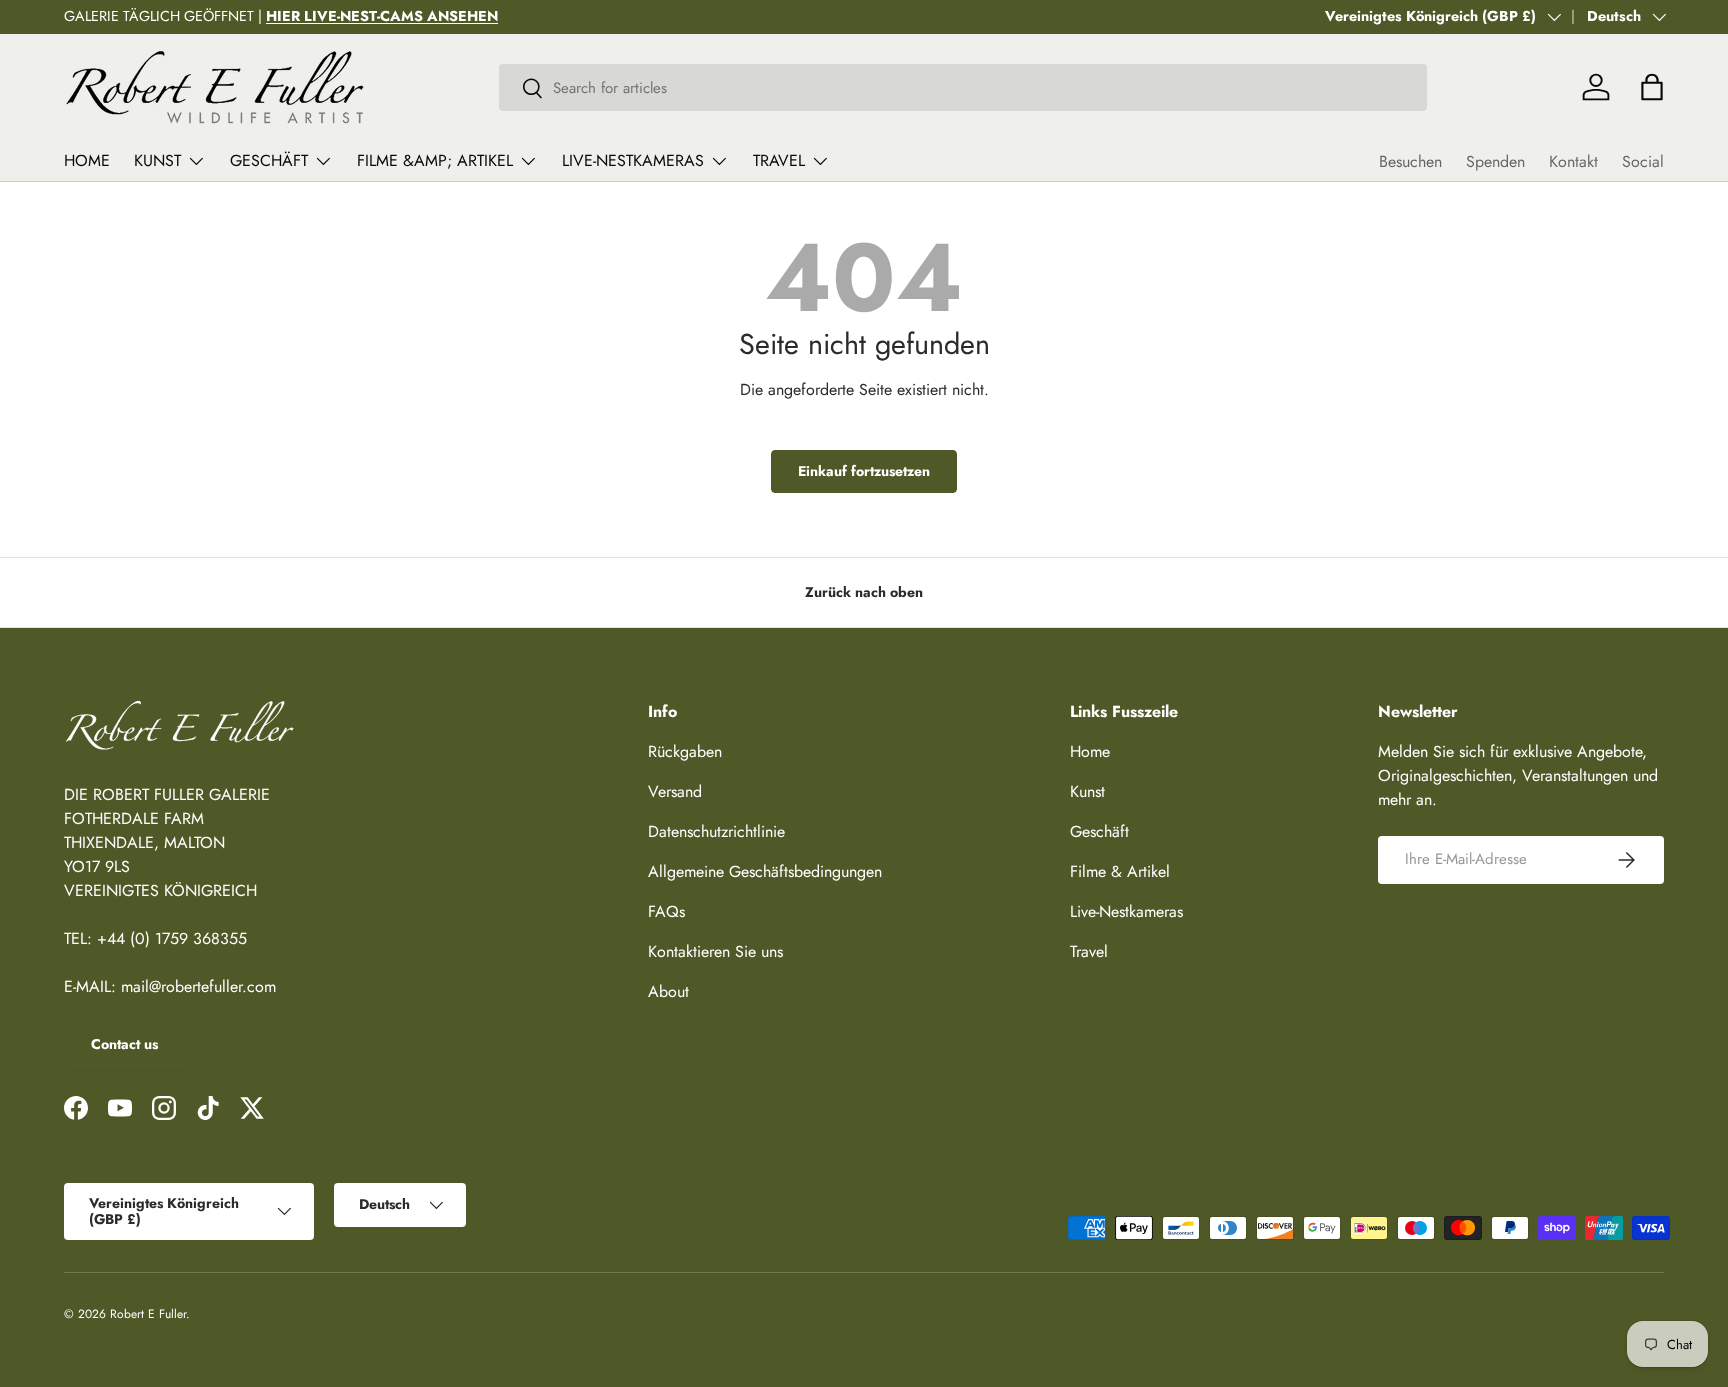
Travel (779, 160)
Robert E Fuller (148, 1314)
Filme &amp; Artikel (435, 160)
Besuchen (1410, 161)
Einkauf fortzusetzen (864, 471)
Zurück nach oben (864, 592)
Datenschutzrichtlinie (716, 831)
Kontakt (1573, 161)
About (668, 991)
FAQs (666, 911)
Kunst (157, 160)
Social (1643, 161)
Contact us (124, 1044)
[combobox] (963, 87)
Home (87, 160)
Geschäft (269, 160)
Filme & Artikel (1120, 871)
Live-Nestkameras (633, 160)
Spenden (1495, 161)
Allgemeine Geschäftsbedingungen (765, 871)
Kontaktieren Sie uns (715, 951)
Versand (675, 791)
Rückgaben (685, 751)
